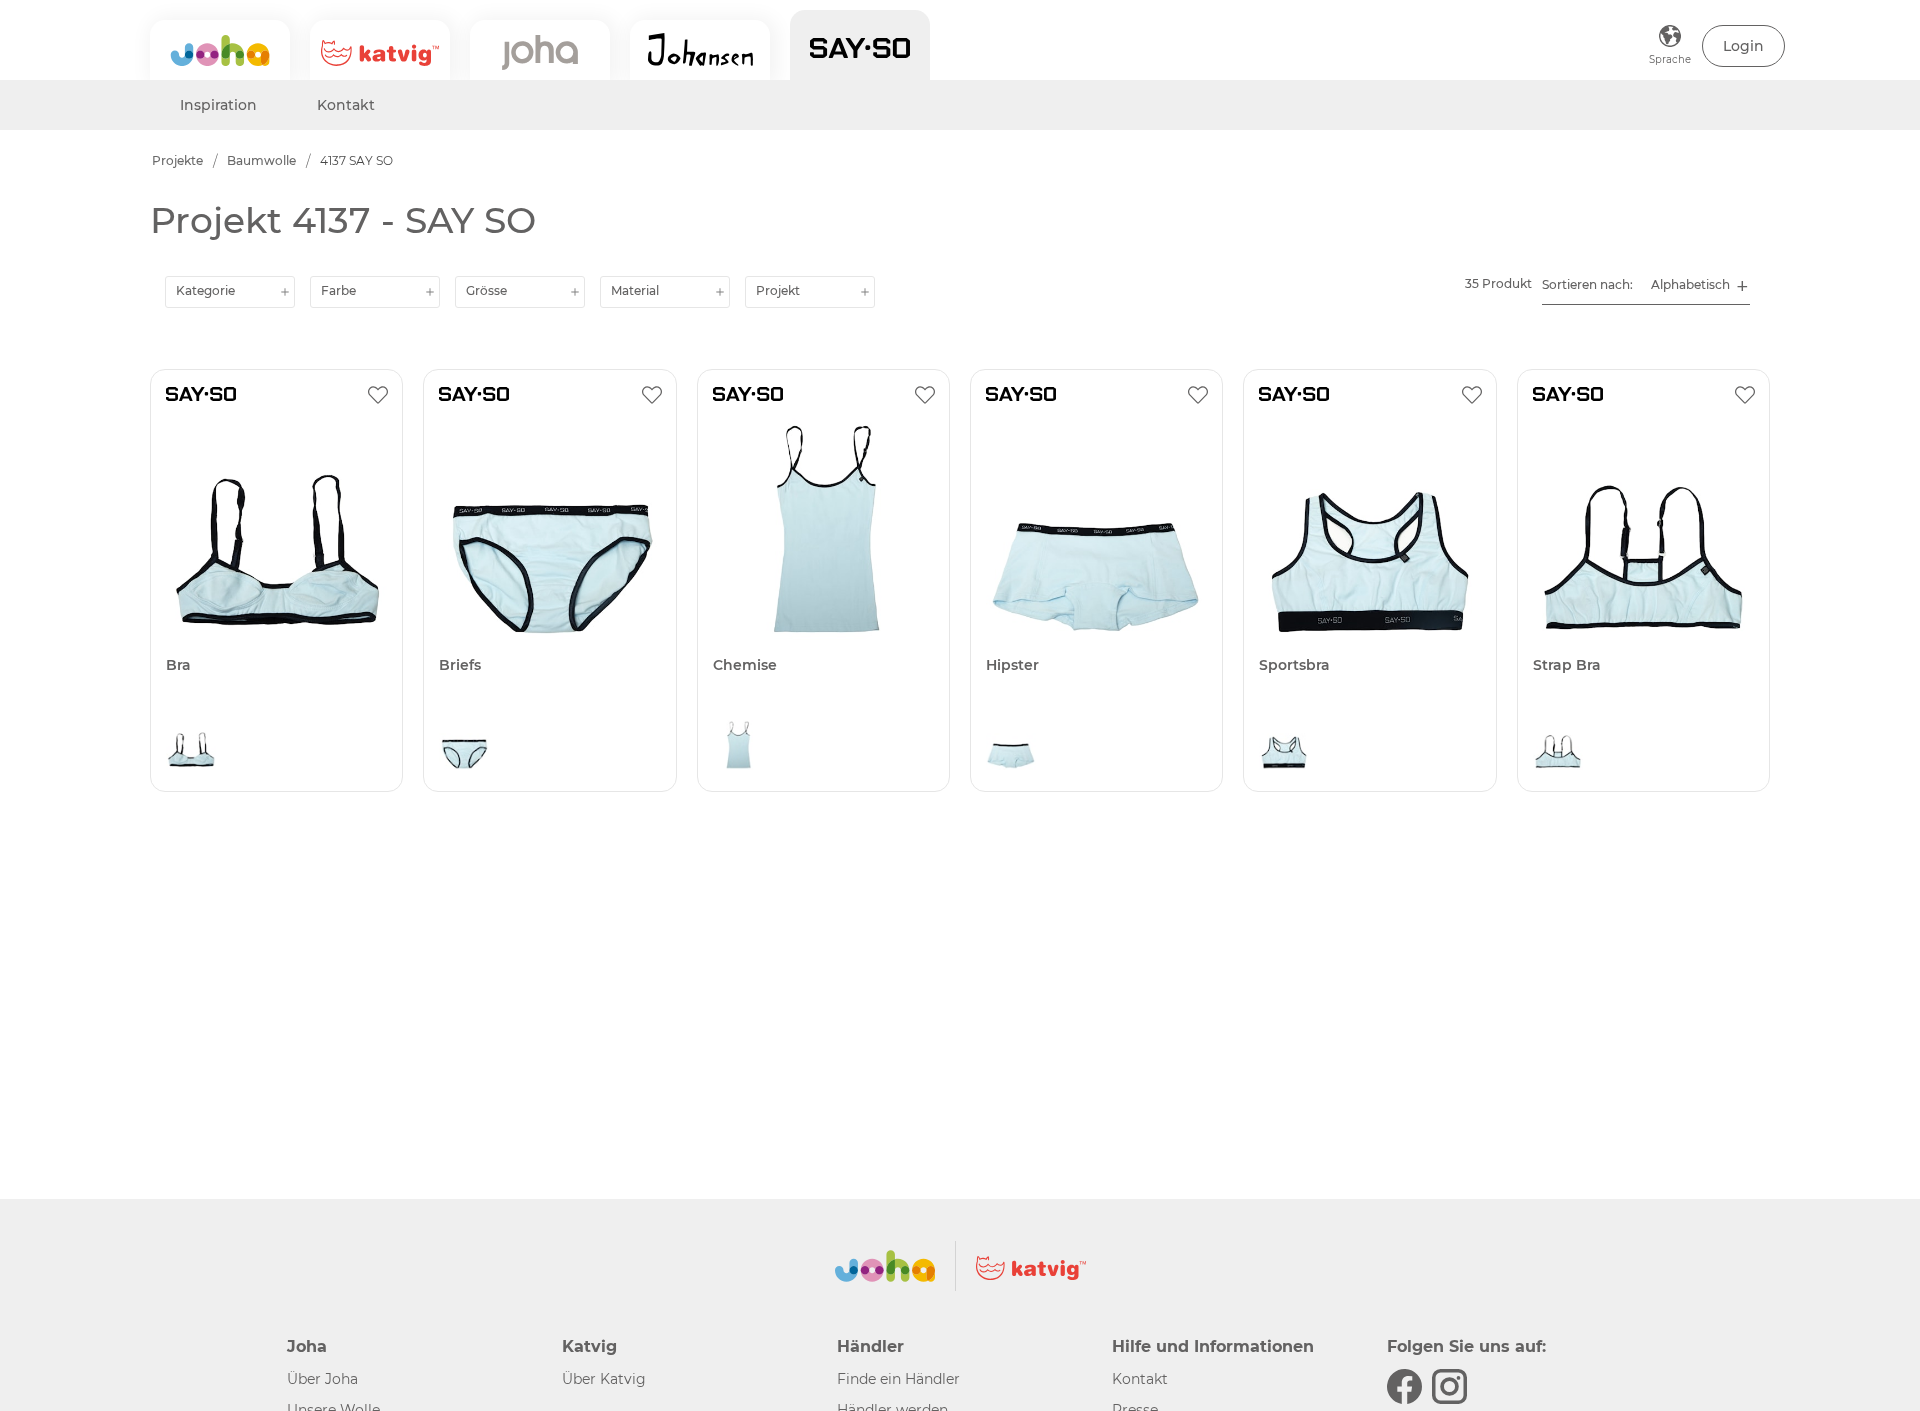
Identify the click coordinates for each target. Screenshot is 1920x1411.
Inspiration (218, 105)
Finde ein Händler (898, 1379)
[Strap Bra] (1643, 528)
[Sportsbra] (1369, 528)
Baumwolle (261, 160)
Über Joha (322, 1379)
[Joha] (220, 50)
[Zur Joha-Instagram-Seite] (1449, 1386)
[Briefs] (549, 528)
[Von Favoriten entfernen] (378, 394)
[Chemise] (823, 528)
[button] (1743, 46)
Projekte (177, 160)
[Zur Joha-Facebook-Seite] (1404, 1386)
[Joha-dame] (540, 50)
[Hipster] (1096, 528)
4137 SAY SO (356, 160)
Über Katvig (604, 1379)
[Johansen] (700, 50)
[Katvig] (380, 50)
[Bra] (276, 528)
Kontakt (346, 105)
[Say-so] (860, 45)
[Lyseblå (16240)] (191, 750)
